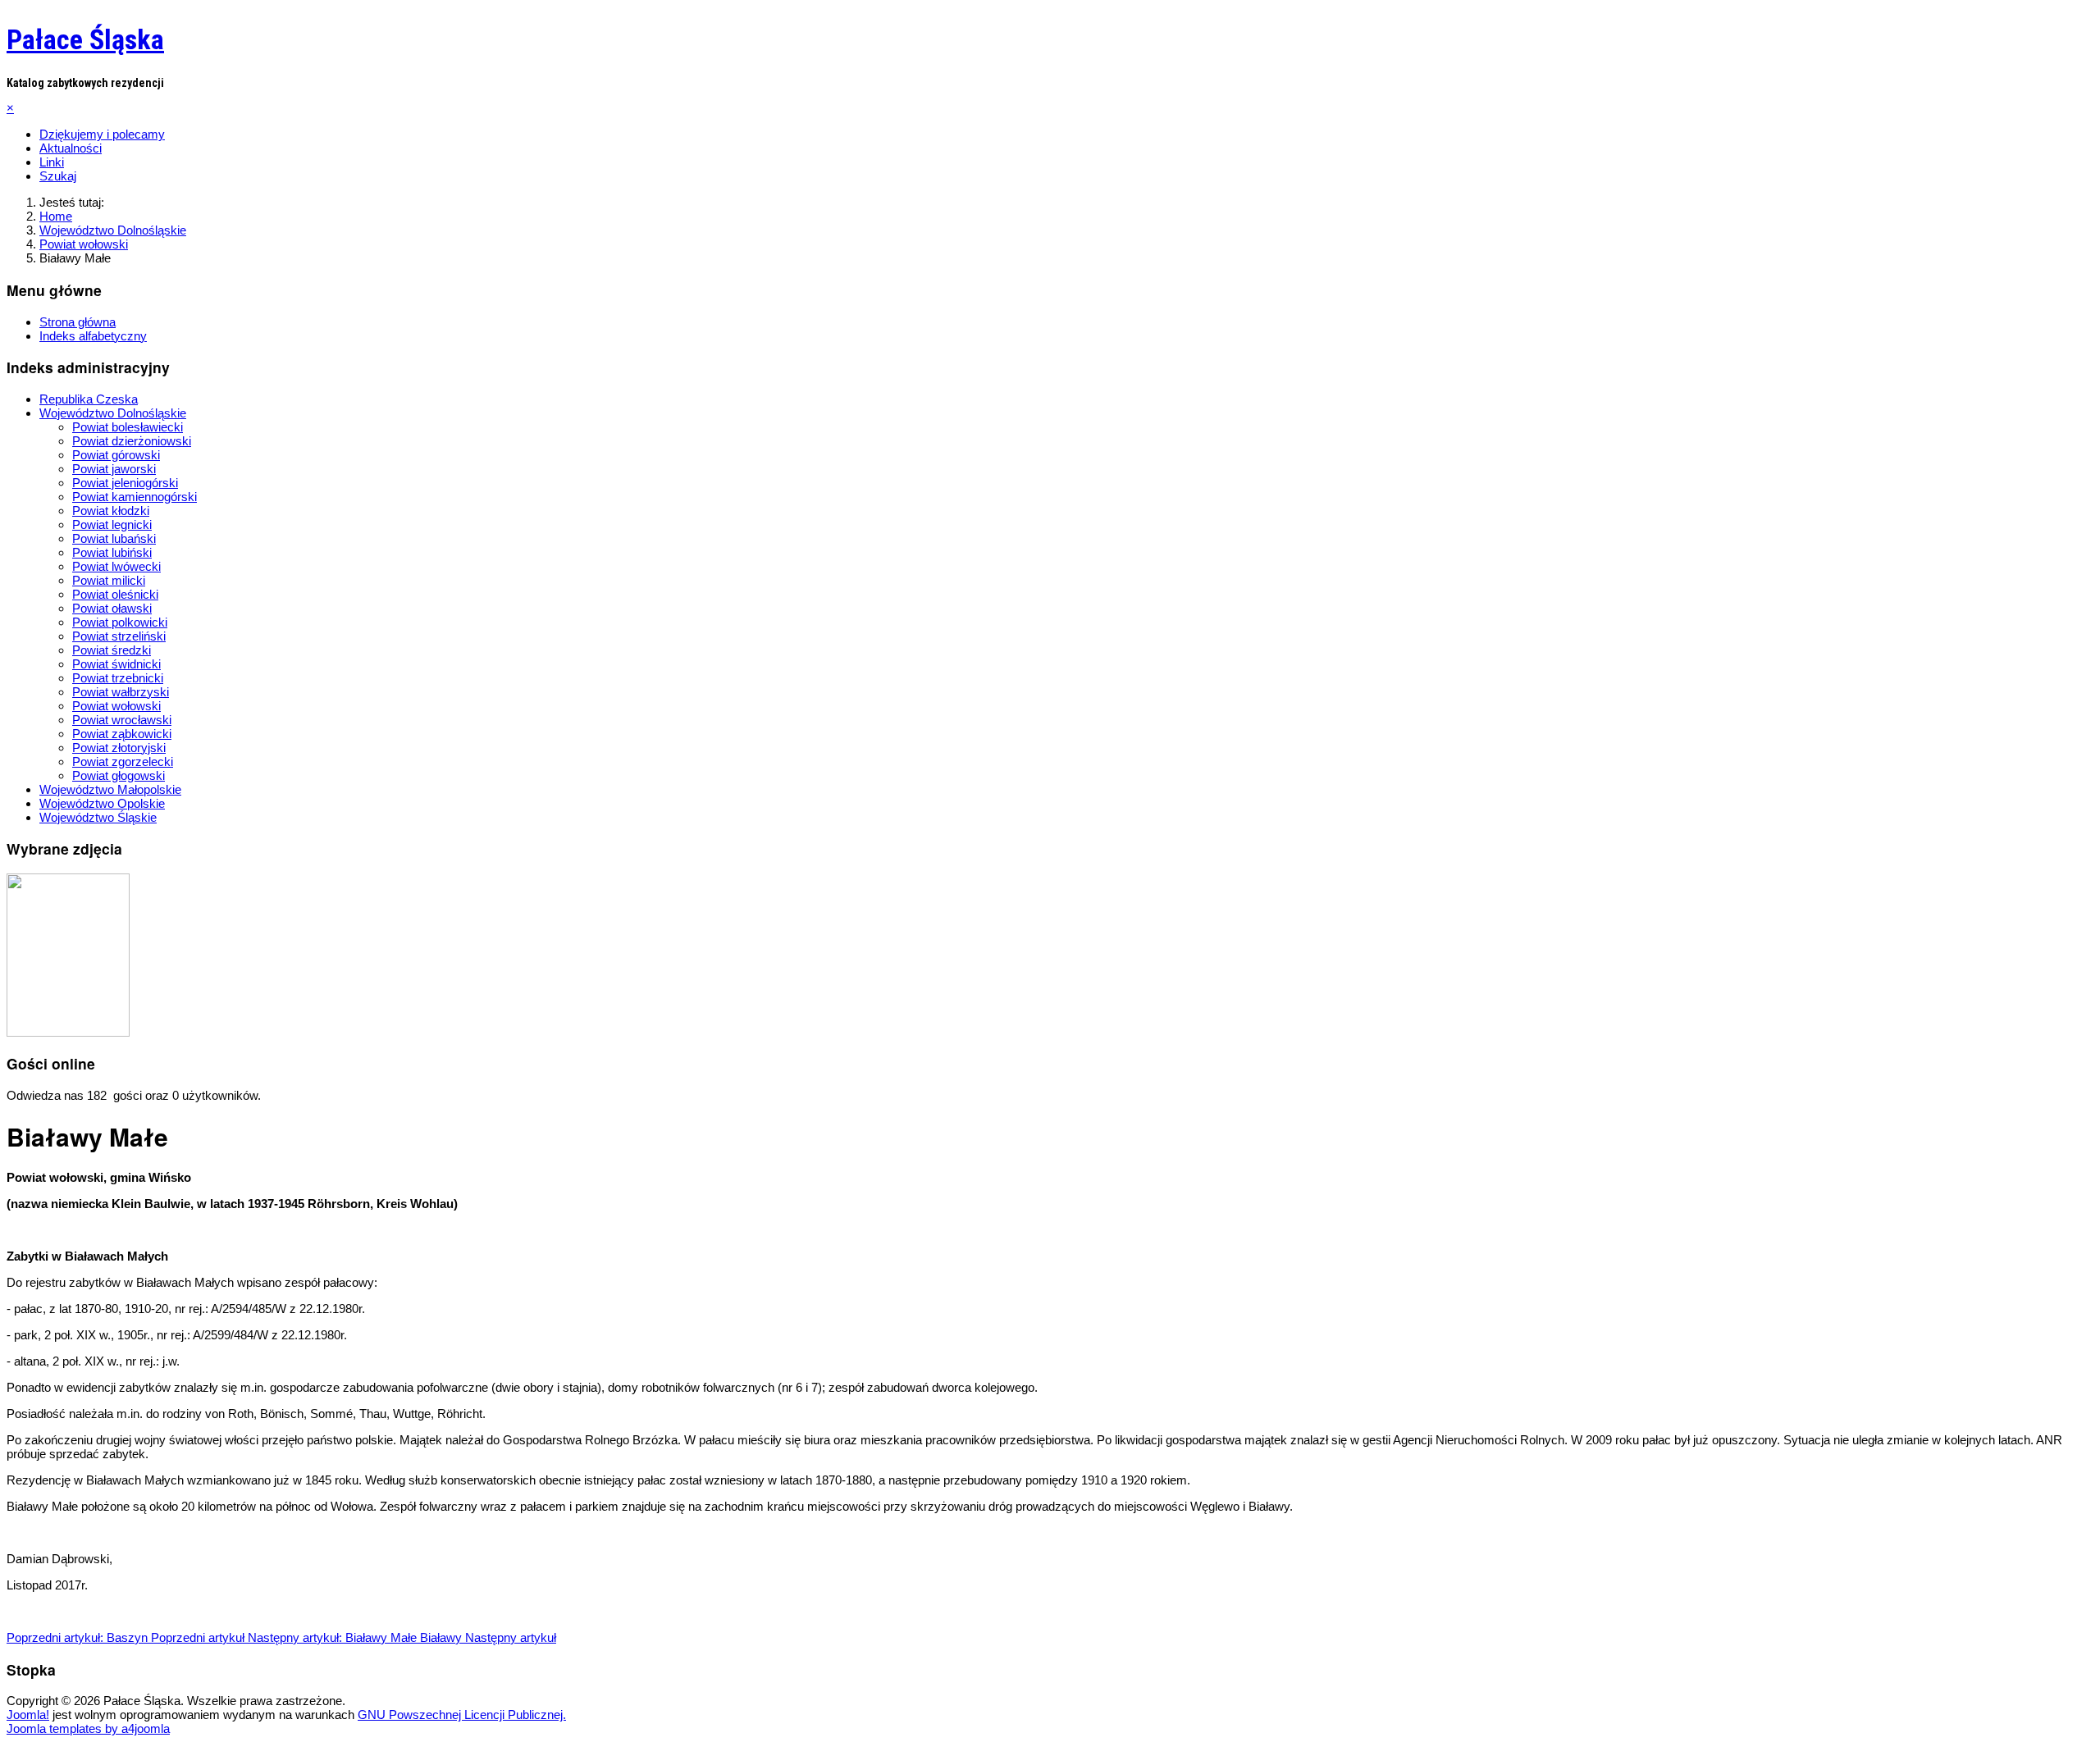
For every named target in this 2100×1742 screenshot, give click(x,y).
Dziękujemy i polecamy (102, 134)
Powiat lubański (114, 538)
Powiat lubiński (112, 552)
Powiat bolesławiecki (128, 427)
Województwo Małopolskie (110, 789)
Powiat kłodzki (111, 511)
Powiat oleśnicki (115, 594)
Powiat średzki (112, 650)
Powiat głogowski (119, 775)
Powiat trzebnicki (118, 678)
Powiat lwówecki (116, 566)
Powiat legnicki (112, 524)
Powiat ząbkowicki (122, 734)
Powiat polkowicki (120, 622)
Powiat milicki (109, 580)
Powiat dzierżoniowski (132, 441)
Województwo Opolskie (102, 803)
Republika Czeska (89, 399)
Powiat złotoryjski (119, 748)
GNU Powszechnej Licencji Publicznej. (462, 1715)
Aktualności (71, 148)
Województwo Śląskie (98, 817)
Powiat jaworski (114, 469)
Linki (52, 162)
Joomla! (28, 1715)
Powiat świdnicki (116, 664)
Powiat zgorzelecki (123, 762)
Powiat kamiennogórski (135, 497)
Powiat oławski (112, 608)
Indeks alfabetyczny (93, 336)
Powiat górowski (116, 455)
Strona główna (78, 322)
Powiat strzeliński (119, 636)
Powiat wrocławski (122, 720)
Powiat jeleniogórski (125, 483)
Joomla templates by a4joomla (88, 1728)
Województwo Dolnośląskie (113, 413)
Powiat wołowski (116, 706)
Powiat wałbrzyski (121, 692)
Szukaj (58, 176)
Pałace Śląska (85, 39)
